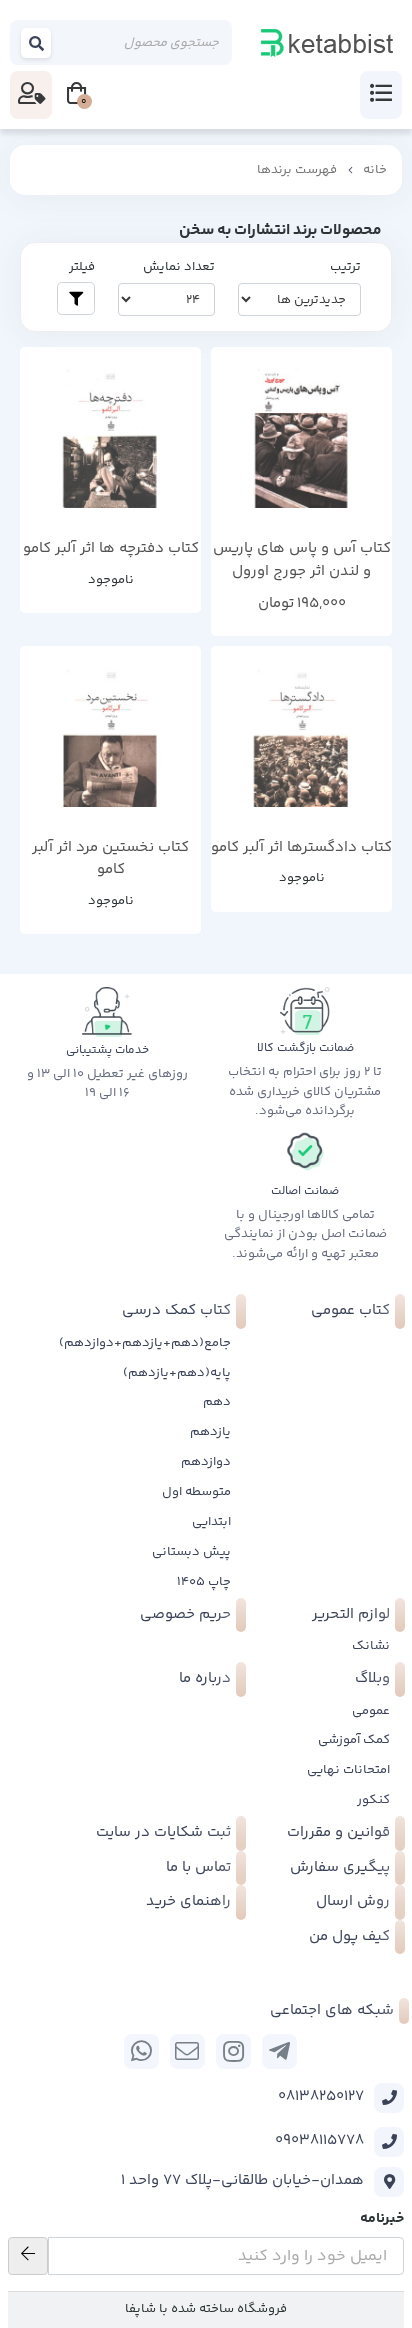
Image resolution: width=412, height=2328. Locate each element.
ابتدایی (211, 1522)
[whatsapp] (141, 2051)
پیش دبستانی (191, 1552)
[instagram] (233, 2051)
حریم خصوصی (185, 1614)
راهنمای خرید (188, 1901)
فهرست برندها (297, 170)
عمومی (371, 1711)
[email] (187, 2051)
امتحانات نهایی (348, 1770)
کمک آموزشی (354, 1740)
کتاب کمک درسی (176, 1310)
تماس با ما (198, 1867)
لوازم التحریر (351, 1614)
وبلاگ (372, 1678)
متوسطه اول (196, 1492)
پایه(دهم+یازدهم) (177, 1373)
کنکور (373, 1800)
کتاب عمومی (350, 1310)
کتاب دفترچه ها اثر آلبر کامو (111, 549)
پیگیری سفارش (340, 1867)
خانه (375, 170)
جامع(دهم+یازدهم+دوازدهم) (145, 1343)
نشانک (371, 1646)
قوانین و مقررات (338, 1832)
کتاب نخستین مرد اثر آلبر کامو (110, 859)
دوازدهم (206, 1462)
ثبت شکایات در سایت (163, 1832)
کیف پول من (349, 1936)
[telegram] (279, 2051)
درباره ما (205, 1678)
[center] (37, 42)
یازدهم (210, 1432)
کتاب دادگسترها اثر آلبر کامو (301, 848)
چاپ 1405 (204, 1582)
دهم (217, 1402)
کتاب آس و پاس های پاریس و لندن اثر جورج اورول (302, 560)
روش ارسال (353, 1901)
